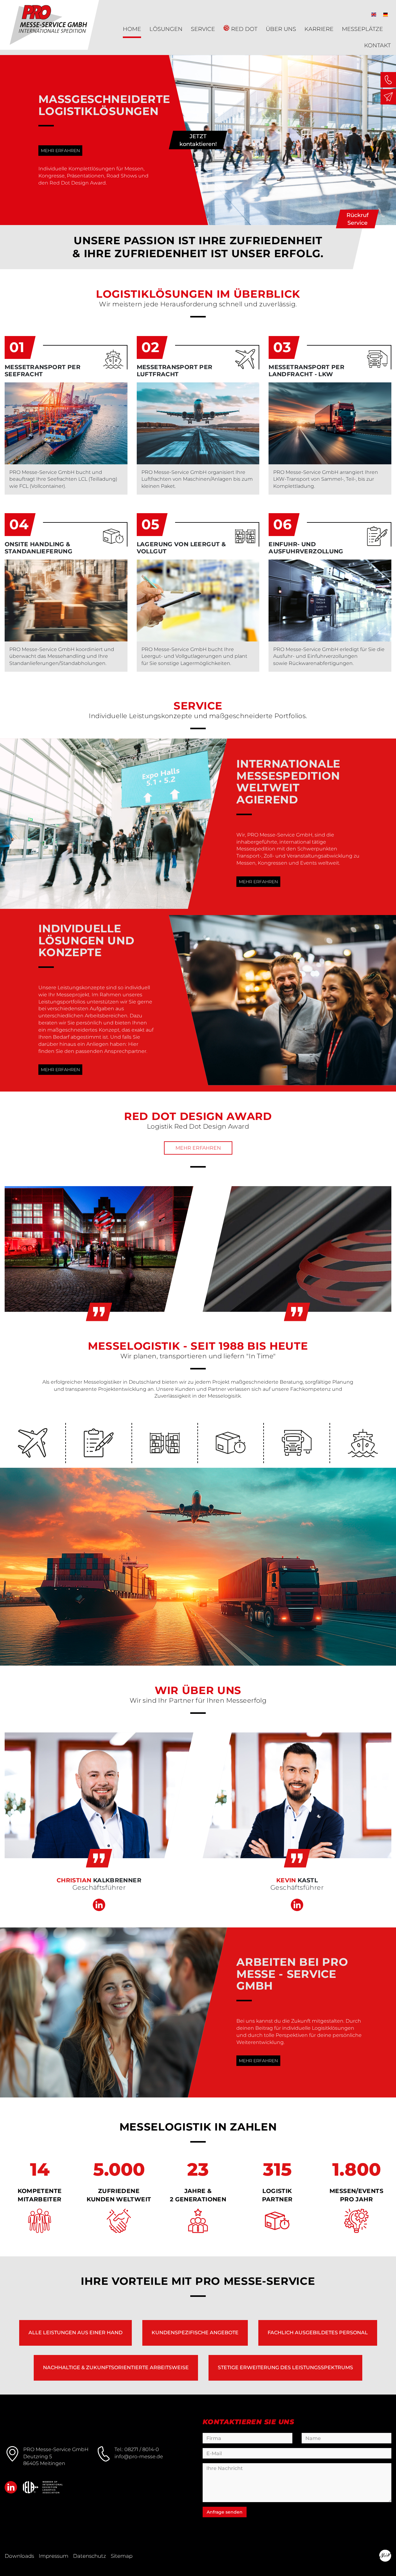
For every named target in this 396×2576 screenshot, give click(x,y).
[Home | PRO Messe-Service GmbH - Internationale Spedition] (198, 1567)
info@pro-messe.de (139, 2457)
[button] (374, 14)
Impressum (54, 2556)
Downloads (19, 2556)
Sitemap (122, 2556)
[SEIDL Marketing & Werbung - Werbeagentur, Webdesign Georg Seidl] (385, 2556)
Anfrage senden (225, 2512)
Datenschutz (90, 2556)
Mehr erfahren (60, 151)
